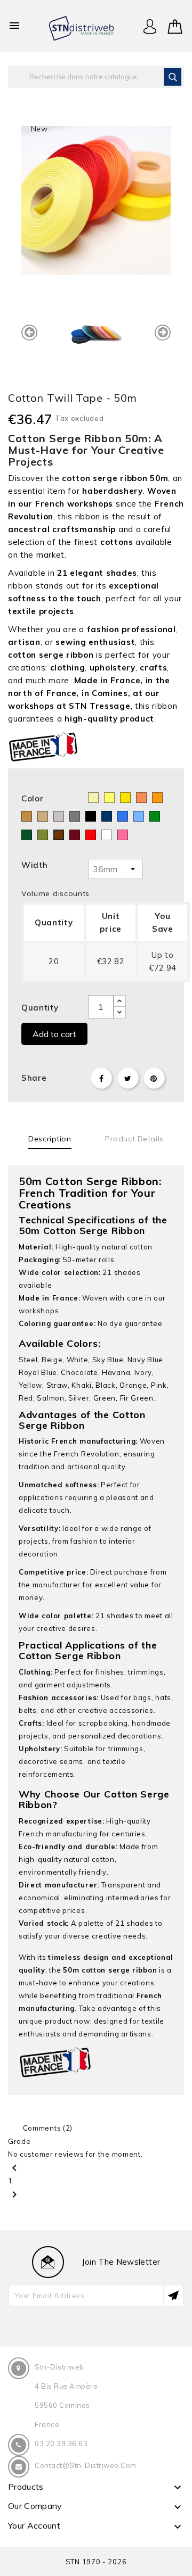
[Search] (173, 77)
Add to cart (54, 1034)
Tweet (128, 1078)
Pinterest (154, 1078)
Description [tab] (50, 1139)
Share (101, 1078)
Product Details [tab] (134, 1139)
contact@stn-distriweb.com (86, 2465)
